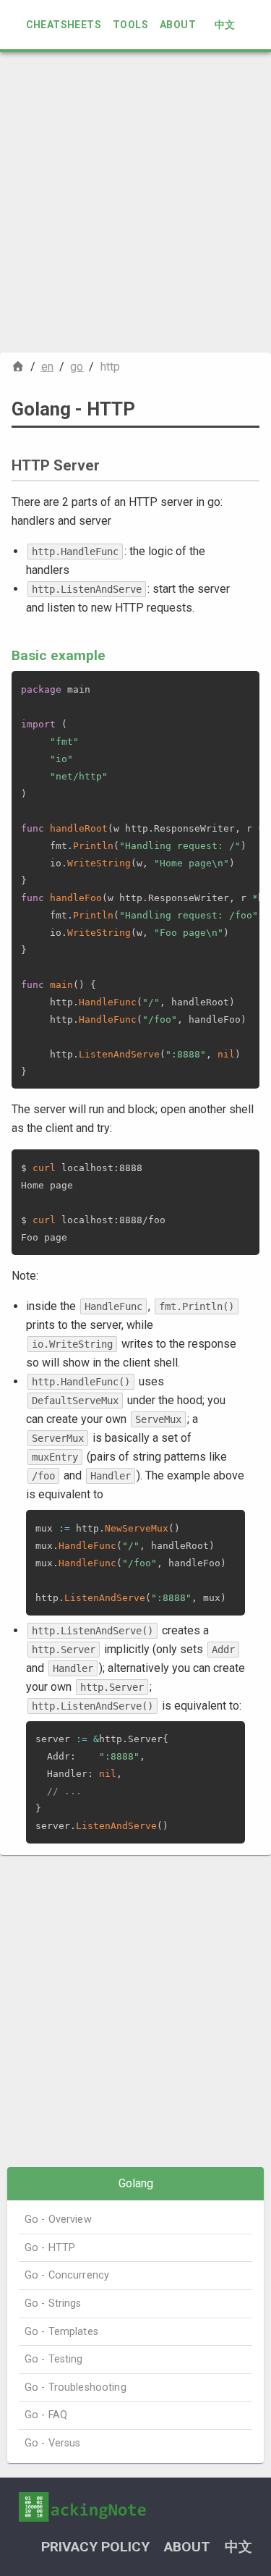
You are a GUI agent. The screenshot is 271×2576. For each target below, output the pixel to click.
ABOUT (178, 25)
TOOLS (130, 25)
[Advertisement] (135, 202)
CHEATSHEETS (64, 25)
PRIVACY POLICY (95, 2547)
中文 (225, 25)
